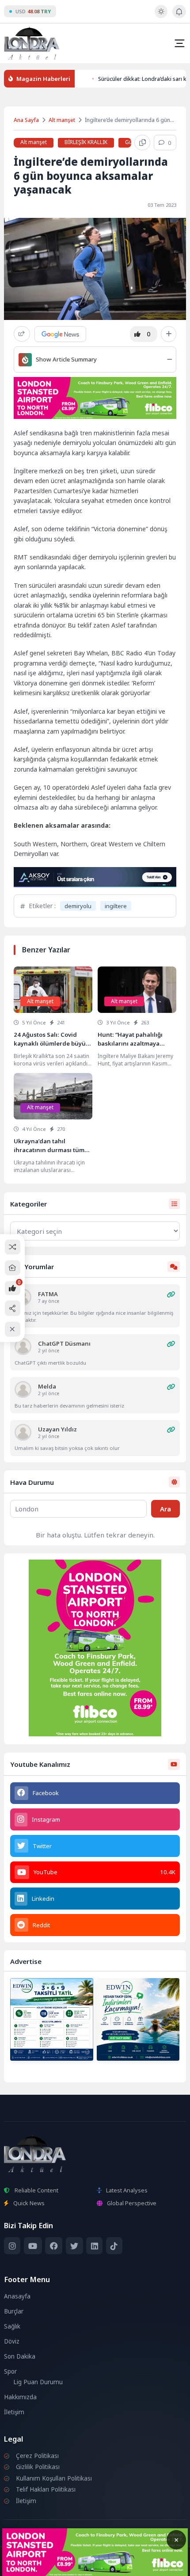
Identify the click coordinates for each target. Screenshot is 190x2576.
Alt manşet (62, 120)
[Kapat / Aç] (13, 1329)
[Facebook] (54, 2246)
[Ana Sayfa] (13, 1268)
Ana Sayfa (26, 120)
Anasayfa (17, 2296)
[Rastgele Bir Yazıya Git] (13, 1247)
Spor (10, 2371)
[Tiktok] (114, 2246)
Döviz (12, 2341)
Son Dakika (20, 2356)
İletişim (14, 2412)
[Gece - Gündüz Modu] (161, 16)
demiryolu (78, 906)
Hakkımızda (20, 2397)
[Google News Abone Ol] (60, 334)
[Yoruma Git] (171, 1294)
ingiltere (116, 906)
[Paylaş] (22, 334)
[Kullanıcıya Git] (23, 1347)
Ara (165, 1509)
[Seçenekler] (169, 334)
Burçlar (14, 2311)
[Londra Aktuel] (32, 43)
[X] (74, 2246)
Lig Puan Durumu (38, 2382)
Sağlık (12, 2326)
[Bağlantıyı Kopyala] (142, 143)
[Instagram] (12, 2246)
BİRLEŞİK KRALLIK (86, 142)
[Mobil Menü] (179, 43)
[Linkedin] (94, 2246)
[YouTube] (33, 2246)
